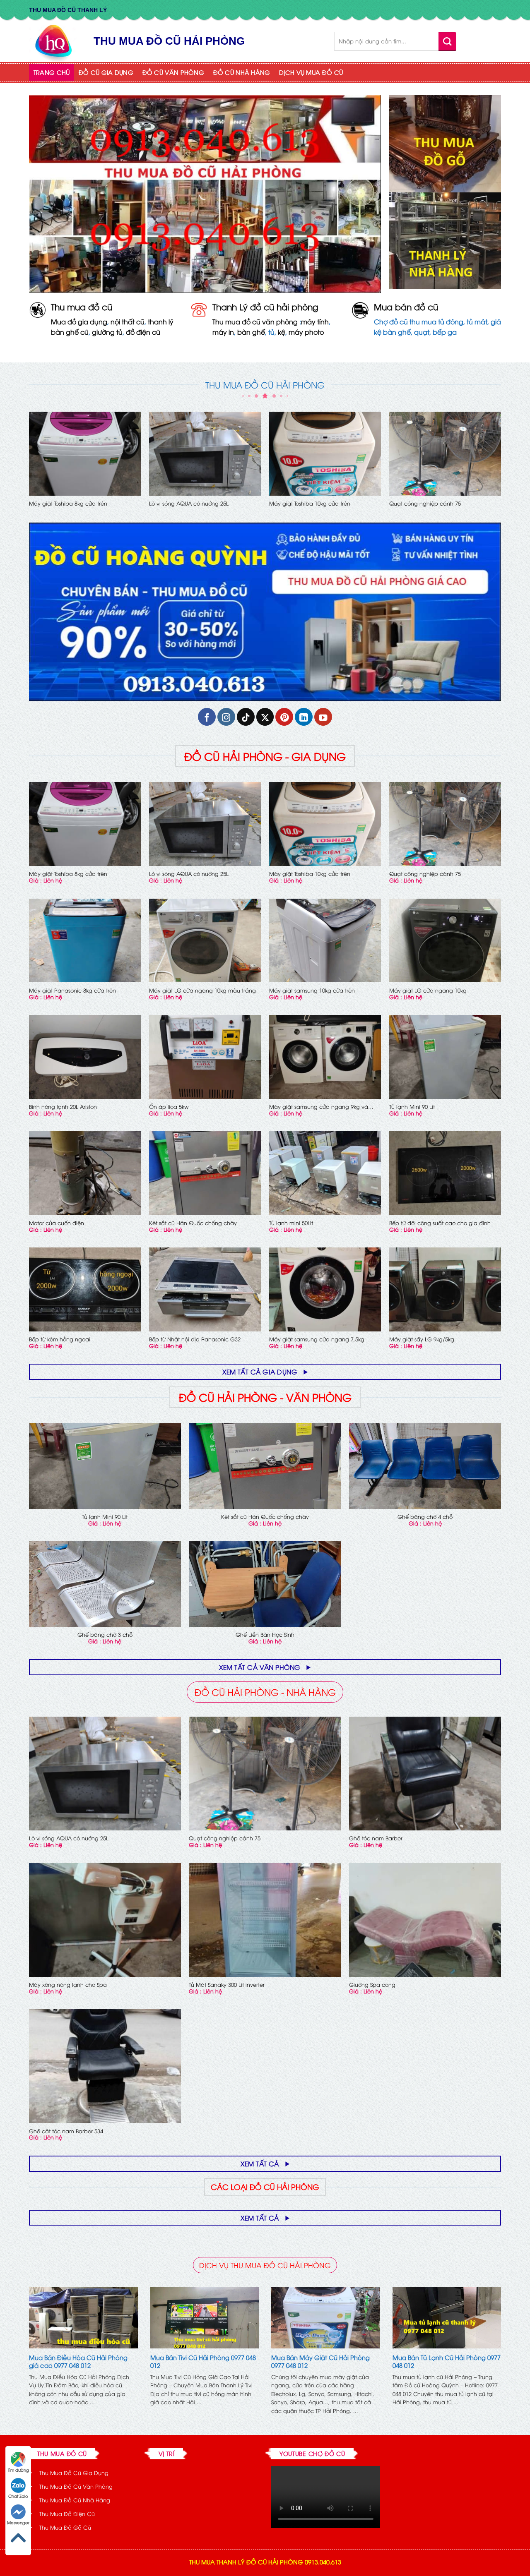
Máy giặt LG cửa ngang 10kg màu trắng (202, 990)
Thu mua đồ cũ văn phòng (255, 321)
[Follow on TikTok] (246, 717)
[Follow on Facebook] (207, 717)
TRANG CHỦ (52, 72)
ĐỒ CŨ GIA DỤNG (106, 72)
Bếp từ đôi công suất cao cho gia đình (440, 1223)
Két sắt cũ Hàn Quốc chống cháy (193, 1223)
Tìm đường (18, 2470)
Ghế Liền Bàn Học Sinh (265, 1635)
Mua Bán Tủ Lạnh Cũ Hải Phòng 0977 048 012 (447, 2361)
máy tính (315, 321)
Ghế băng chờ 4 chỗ (425, 1517)
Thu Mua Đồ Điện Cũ (67, 2514)
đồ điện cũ (143, 332)
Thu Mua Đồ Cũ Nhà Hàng (75, 2500)
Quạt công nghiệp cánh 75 (425, 503)
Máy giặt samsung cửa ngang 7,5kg (317, 1339)
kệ (282, 332)
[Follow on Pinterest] (284, 717)
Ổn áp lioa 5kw (169, 1107)
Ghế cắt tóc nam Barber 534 (66, 2131)
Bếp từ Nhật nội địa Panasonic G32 (195, 1339)
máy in (223, 332)
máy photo (306, 332)
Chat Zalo (18, 2496)
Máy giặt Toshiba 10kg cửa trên (310, 503)
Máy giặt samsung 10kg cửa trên (312, 990)
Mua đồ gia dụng (79, 321)
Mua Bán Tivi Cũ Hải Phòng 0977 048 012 (203, 2361)
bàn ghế (251, 332)
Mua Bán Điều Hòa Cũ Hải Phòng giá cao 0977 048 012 (78, 2361)
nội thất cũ (128, 321)
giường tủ (107, 332)
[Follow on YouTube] (323, 717)
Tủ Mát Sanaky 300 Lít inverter (227, 1985)
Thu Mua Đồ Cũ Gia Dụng (74, 2473)
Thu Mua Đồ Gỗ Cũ (65, 2527)
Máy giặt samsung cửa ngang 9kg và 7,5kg (319, 1107)
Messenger (18, 2522)
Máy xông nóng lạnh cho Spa (68, 1985)
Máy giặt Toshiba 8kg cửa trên (68, 503)
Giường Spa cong (372, 1985)
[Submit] (447, 41)
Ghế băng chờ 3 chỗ (105, 1635)
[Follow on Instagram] (226, 717)
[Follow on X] (265, 717)
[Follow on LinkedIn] (304, 717)
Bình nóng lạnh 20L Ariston (63, 1107)
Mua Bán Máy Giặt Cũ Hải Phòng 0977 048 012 (320, 2361)
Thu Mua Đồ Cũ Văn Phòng (76, 2486)
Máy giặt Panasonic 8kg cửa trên (72, 990)
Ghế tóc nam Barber (376, 1838)
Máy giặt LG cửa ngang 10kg (428, 990)
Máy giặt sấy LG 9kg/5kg (422, 1339)
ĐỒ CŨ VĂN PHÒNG (173, 72)
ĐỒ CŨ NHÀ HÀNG (242, 72)
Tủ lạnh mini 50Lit (291, 1223)
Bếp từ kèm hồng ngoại (60, 1339)
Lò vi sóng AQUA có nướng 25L (189, 503)
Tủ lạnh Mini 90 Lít (412, 1107)
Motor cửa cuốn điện (57, 1223)
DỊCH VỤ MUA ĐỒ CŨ (311, 72)
